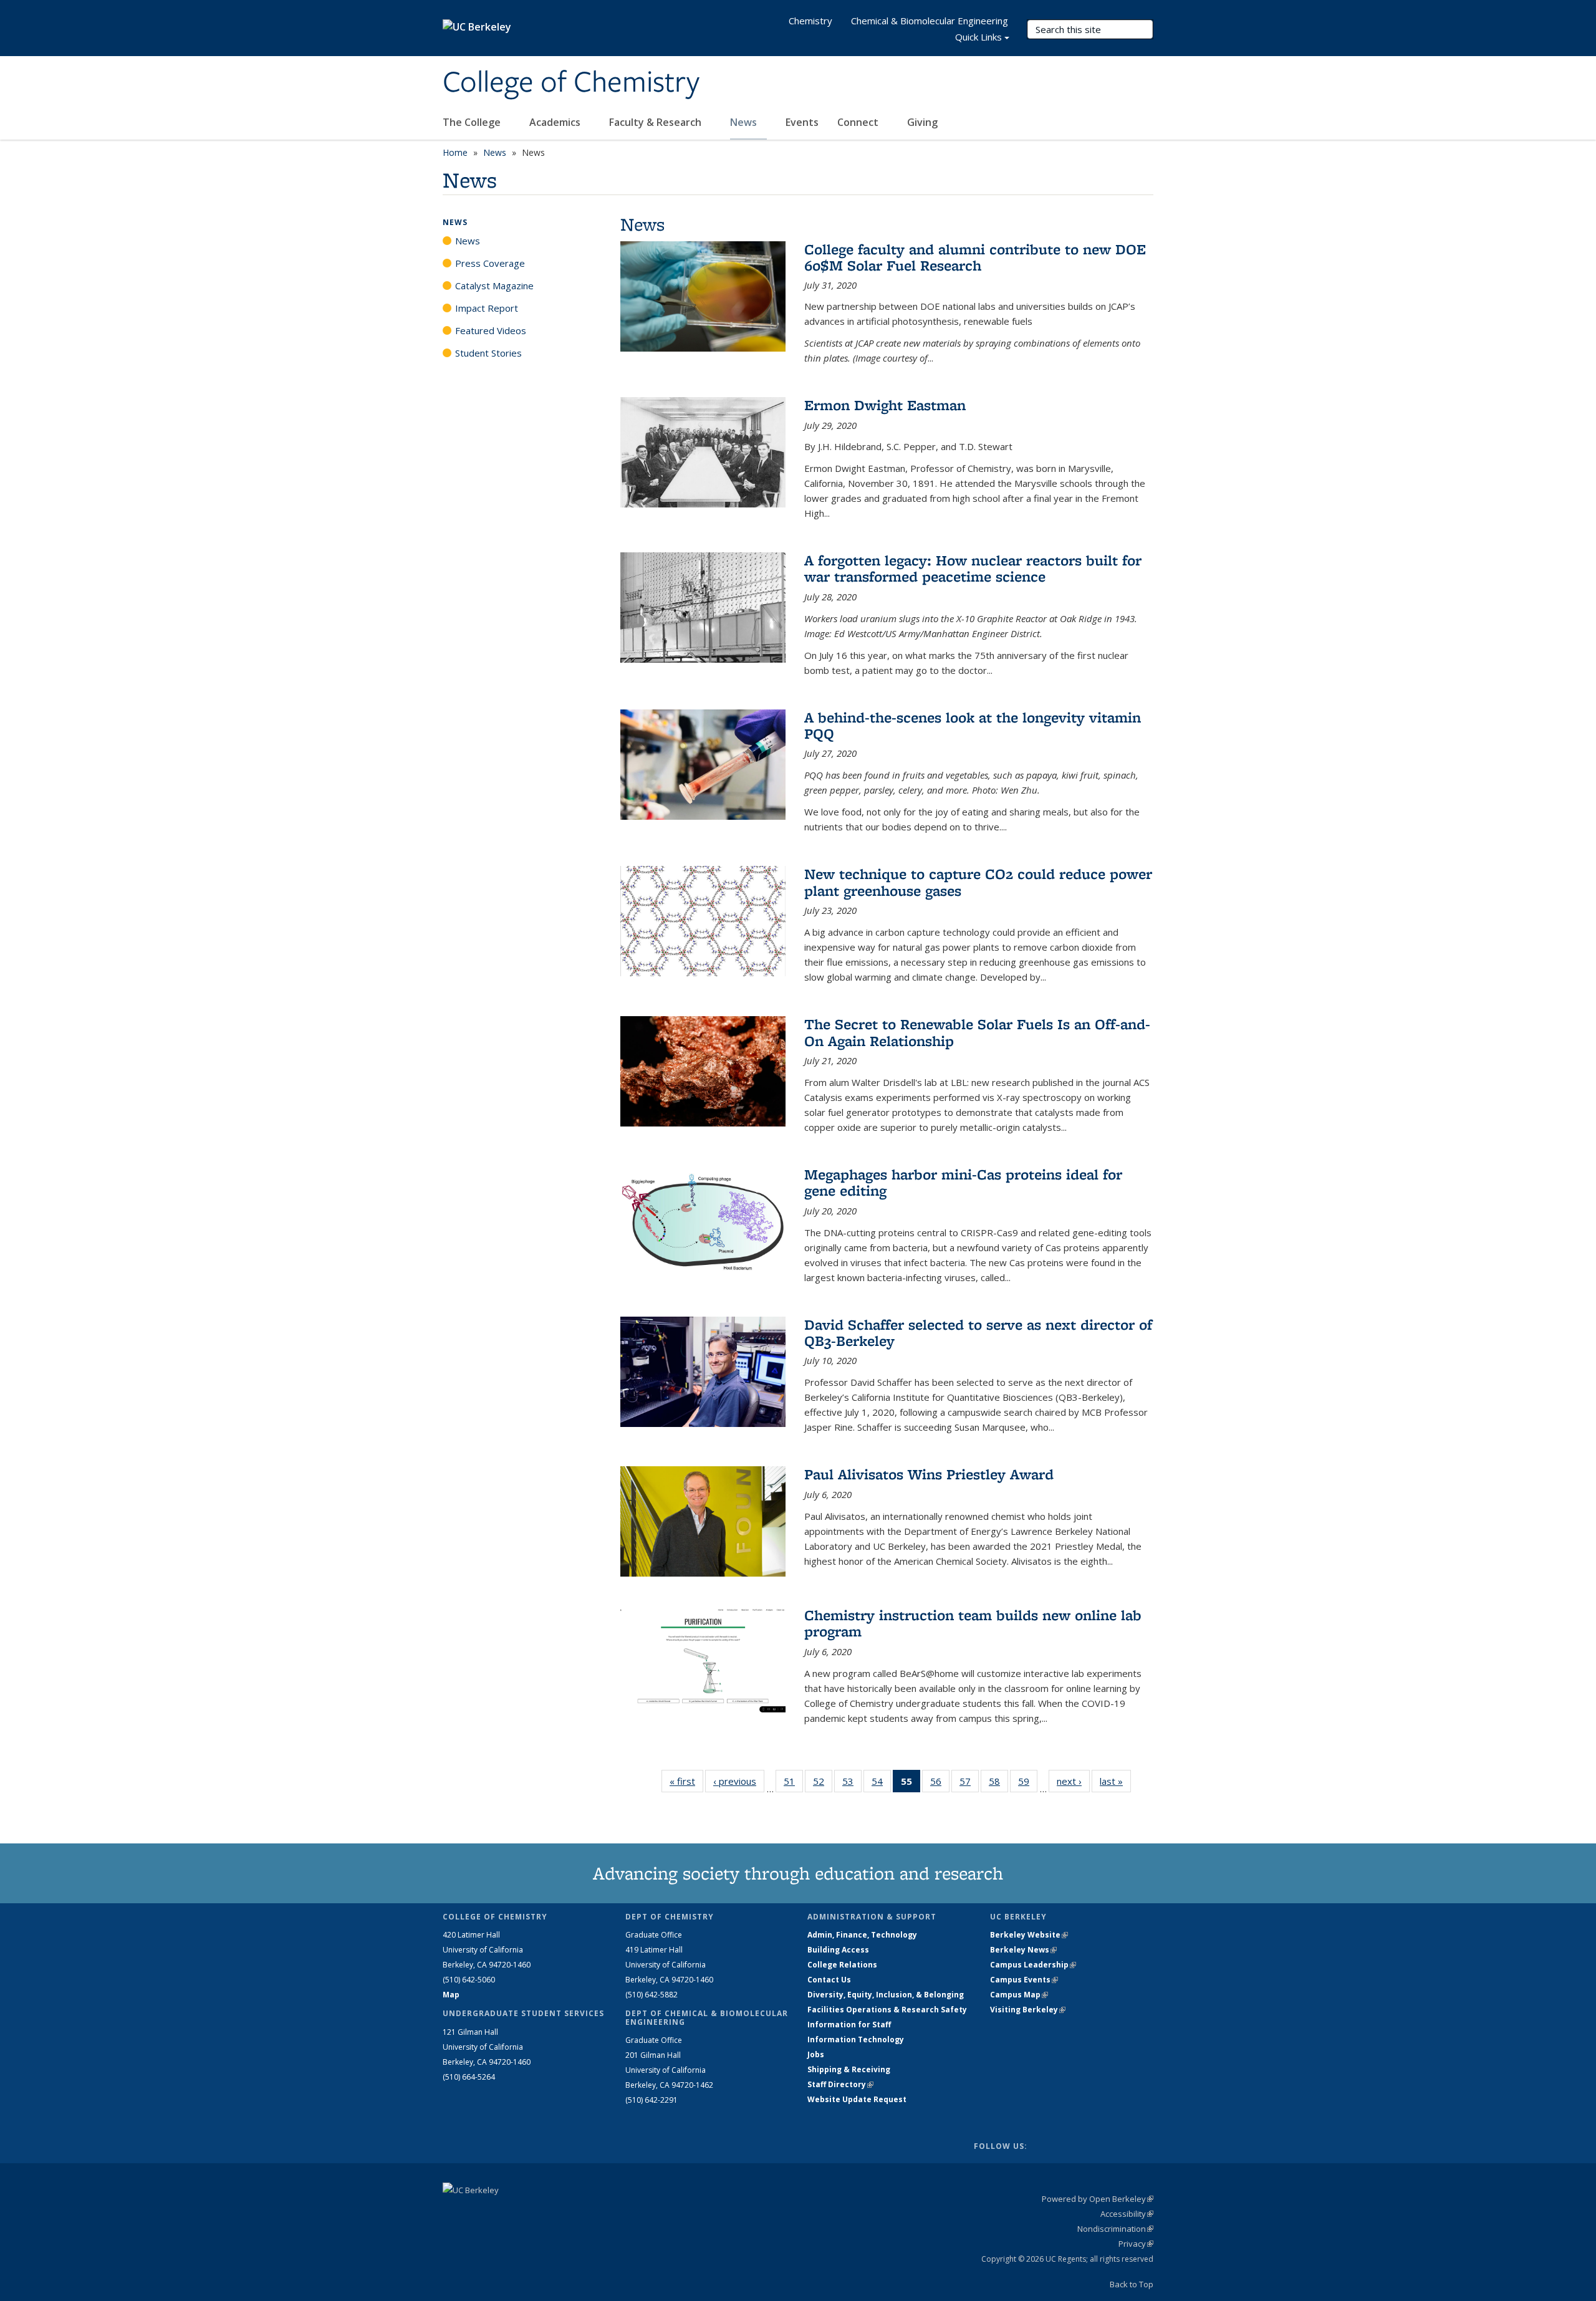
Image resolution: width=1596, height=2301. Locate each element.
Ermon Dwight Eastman (885, 405)
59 (1028, 1784)
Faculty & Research (656, 122)
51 (793, 1784)
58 (998, 1784)
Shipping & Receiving (849, 2069)
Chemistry (810, 21)
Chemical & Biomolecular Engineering (930, 21)
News (745, 122)
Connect (859, 122)
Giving (922, 122)
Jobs (816, 2054)
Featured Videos (491, 330)
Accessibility (1127, 2214)
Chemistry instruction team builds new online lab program (973, 1623)
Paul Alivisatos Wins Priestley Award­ (929, 1474)
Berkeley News (1023, 1950)
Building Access (838, 1950)
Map (451, 1995)
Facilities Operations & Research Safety (887, 2010)
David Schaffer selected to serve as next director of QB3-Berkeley (978, 1333)
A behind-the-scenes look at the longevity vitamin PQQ (973, 725)
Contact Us (829, 1980)
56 (940, 1784)
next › (1073, 1781)
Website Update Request (857, 2099)
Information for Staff (849, 2025)
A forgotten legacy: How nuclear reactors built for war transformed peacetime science (973, 568)
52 (823, 1784)
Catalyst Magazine (494, 286)
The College (473, 122)
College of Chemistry (571, 83)
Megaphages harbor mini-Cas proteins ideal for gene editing (963, 1182)
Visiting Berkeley (1028, 2010)
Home (455, 152)
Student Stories (488, 353)
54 (881, 1784)
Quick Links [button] (978, 37)
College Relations (842, 1965)
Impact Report (487, 308)
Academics (556, 122)
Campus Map (1019, 1995)
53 (852, 1784)
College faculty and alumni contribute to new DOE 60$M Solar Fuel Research (975, 257)
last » (1115, 1781)
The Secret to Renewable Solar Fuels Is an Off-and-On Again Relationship (977, 1032)
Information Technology (856, 2039)
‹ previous (739, 1781)
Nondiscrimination (1115, 2229)
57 (969, 1784)
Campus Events (1024, 1980)
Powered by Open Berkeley (1098, 2199)
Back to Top (1132, 2284)
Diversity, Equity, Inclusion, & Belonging (886, 1995)
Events (802, 122)
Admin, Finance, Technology (862, 1935)
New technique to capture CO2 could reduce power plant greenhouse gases (978, 882)
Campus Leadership (1033, 1965)
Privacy (1136, 2244)
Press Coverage (490, 263)
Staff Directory (840, 2084)
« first (686, 1781)
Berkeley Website (1029, 1935)
